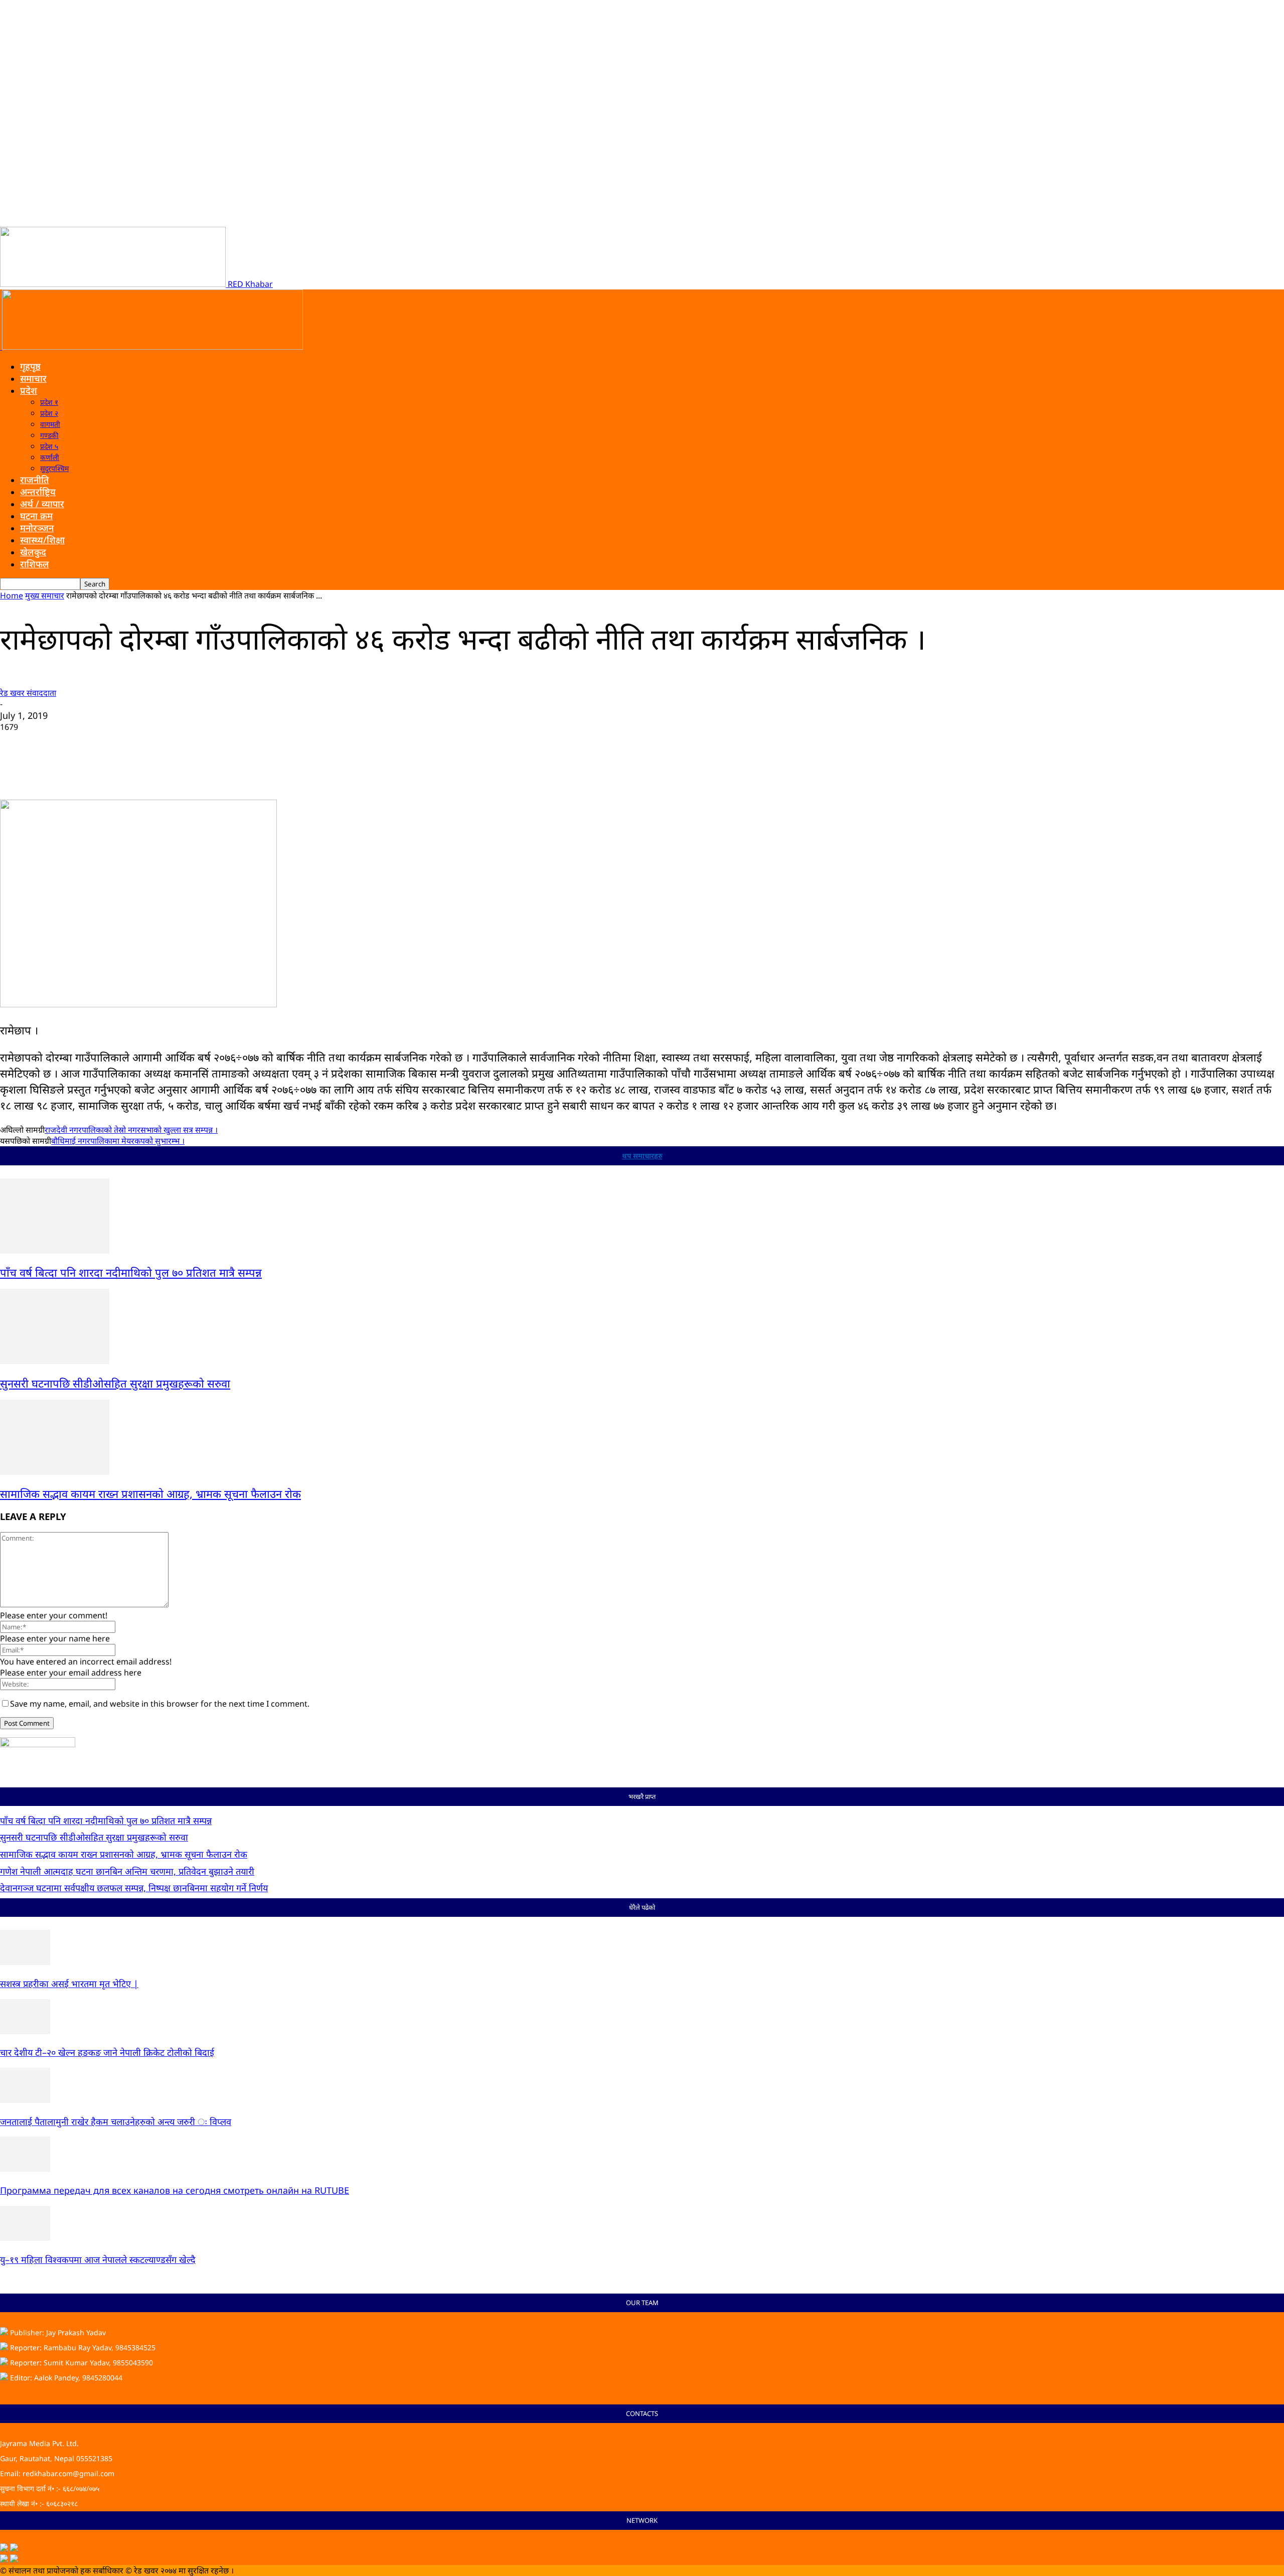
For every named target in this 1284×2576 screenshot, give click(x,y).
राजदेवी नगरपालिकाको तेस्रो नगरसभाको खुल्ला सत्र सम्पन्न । (131, 1130)
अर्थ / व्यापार (42, 504)
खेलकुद (33, 552)
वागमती (50, 424)
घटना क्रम (36, 516)
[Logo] (1, 347)
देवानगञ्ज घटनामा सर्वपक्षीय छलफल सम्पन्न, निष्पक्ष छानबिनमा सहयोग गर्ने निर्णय (134, 1888)
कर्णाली (50, 457)
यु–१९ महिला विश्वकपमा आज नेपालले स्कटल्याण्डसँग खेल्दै (98, 2259)
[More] (302, 771)
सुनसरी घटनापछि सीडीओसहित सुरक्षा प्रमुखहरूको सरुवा (115, 1383)
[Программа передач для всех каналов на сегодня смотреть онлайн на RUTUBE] (25, 2169)
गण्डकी (49, 435)
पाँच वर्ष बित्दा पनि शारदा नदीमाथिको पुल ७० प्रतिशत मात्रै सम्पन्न (131, 1272)
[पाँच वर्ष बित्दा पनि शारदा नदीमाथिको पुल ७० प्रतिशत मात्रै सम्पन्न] (55, 1251)
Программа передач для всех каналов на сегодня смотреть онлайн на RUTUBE (175, 2190)
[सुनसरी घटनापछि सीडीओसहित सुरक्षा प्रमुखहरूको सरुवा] (55, 1361)
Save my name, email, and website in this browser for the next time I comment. (160, 1704)
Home (12, 595)
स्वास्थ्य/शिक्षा (42, 540)
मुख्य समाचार (45, 595)
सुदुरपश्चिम (54, 468)
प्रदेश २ (49, 413)
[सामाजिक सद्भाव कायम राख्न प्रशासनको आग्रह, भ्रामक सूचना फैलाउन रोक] (55, 1472)
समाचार (33, 378)
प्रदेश (29, 390)
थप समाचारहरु (642, 1156)
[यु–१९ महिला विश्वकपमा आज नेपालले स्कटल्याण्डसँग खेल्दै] (25, 2238)
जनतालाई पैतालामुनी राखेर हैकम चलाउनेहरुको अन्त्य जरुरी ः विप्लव (116, 2122)
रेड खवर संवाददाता (28, 693)
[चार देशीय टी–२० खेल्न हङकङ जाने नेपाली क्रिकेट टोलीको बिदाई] (25, 2031)
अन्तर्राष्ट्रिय (38, 492)
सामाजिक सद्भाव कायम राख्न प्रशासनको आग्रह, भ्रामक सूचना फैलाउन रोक (150, 1493)
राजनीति (35, 480)
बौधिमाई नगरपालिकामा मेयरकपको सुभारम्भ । (118, 1141)
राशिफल (35, 564)
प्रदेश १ (49, 402)
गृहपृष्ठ (30, 366)
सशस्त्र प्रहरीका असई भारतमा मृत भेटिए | (69, 1984)
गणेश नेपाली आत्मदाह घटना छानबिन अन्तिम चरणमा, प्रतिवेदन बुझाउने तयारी (127, 1871)
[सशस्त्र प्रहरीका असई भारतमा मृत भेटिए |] (25, 1962)
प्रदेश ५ (49, 446)
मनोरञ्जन (37, 528)
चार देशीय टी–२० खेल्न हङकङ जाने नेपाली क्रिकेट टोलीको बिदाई (107, 2052)
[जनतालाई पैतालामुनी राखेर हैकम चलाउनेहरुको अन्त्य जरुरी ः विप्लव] (25, 2100)
